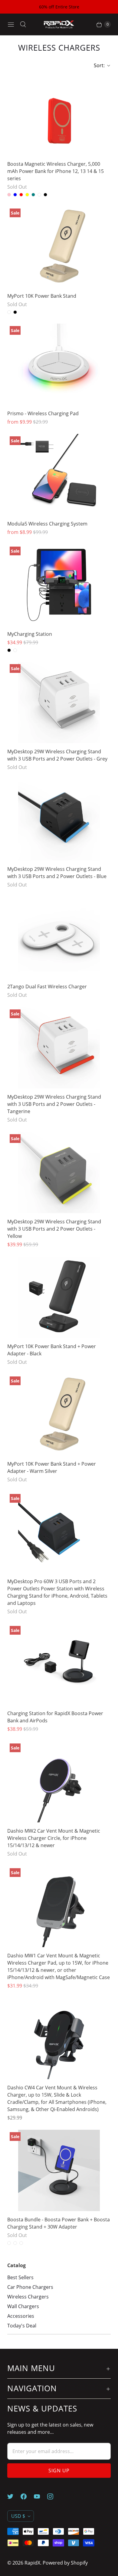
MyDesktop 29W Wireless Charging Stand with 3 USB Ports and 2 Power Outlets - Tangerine (54, 1104)
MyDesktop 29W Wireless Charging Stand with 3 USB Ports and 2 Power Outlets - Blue (57, 873)
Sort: (97, 65)
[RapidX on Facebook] (27, 2496)
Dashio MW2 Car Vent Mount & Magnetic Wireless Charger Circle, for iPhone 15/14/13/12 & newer (54, 1838)
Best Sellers (20, 2277)
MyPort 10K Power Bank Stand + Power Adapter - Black (52, 1350)
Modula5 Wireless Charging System (47, 524)
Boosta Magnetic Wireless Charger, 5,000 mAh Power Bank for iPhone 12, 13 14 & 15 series (56, 171)
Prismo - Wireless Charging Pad (43, 413)
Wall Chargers (23, 2306)
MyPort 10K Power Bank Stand (42, 296)
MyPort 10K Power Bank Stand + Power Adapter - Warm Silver (52, 1467)
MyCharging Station (30, 634)
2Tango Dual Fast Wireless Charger (47, 987)
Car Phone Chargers (30, 2287)
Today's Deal (22, 2326)
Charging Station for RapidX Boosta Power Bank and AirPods (55, 1717)
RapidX (32, 2563)
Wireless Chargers (28, 2297)
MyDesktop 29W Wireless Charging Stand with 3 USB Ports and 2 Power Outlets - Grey (57, 755)
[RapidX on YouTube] (41, 2496)
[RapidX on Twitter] (14, 2496)
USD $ (18, 2516)
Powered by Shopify (65, 2563)
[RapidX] (59, 25)
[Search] (23, 24)
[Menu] (11, 24)
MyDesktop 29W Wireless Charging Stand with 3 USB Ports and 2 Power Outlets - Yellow (54, 1229)
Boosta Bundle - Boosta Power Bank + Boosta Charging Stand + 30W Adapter (59, 2223)
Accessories (21, 2316)
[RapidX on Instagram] (54, 2496)
